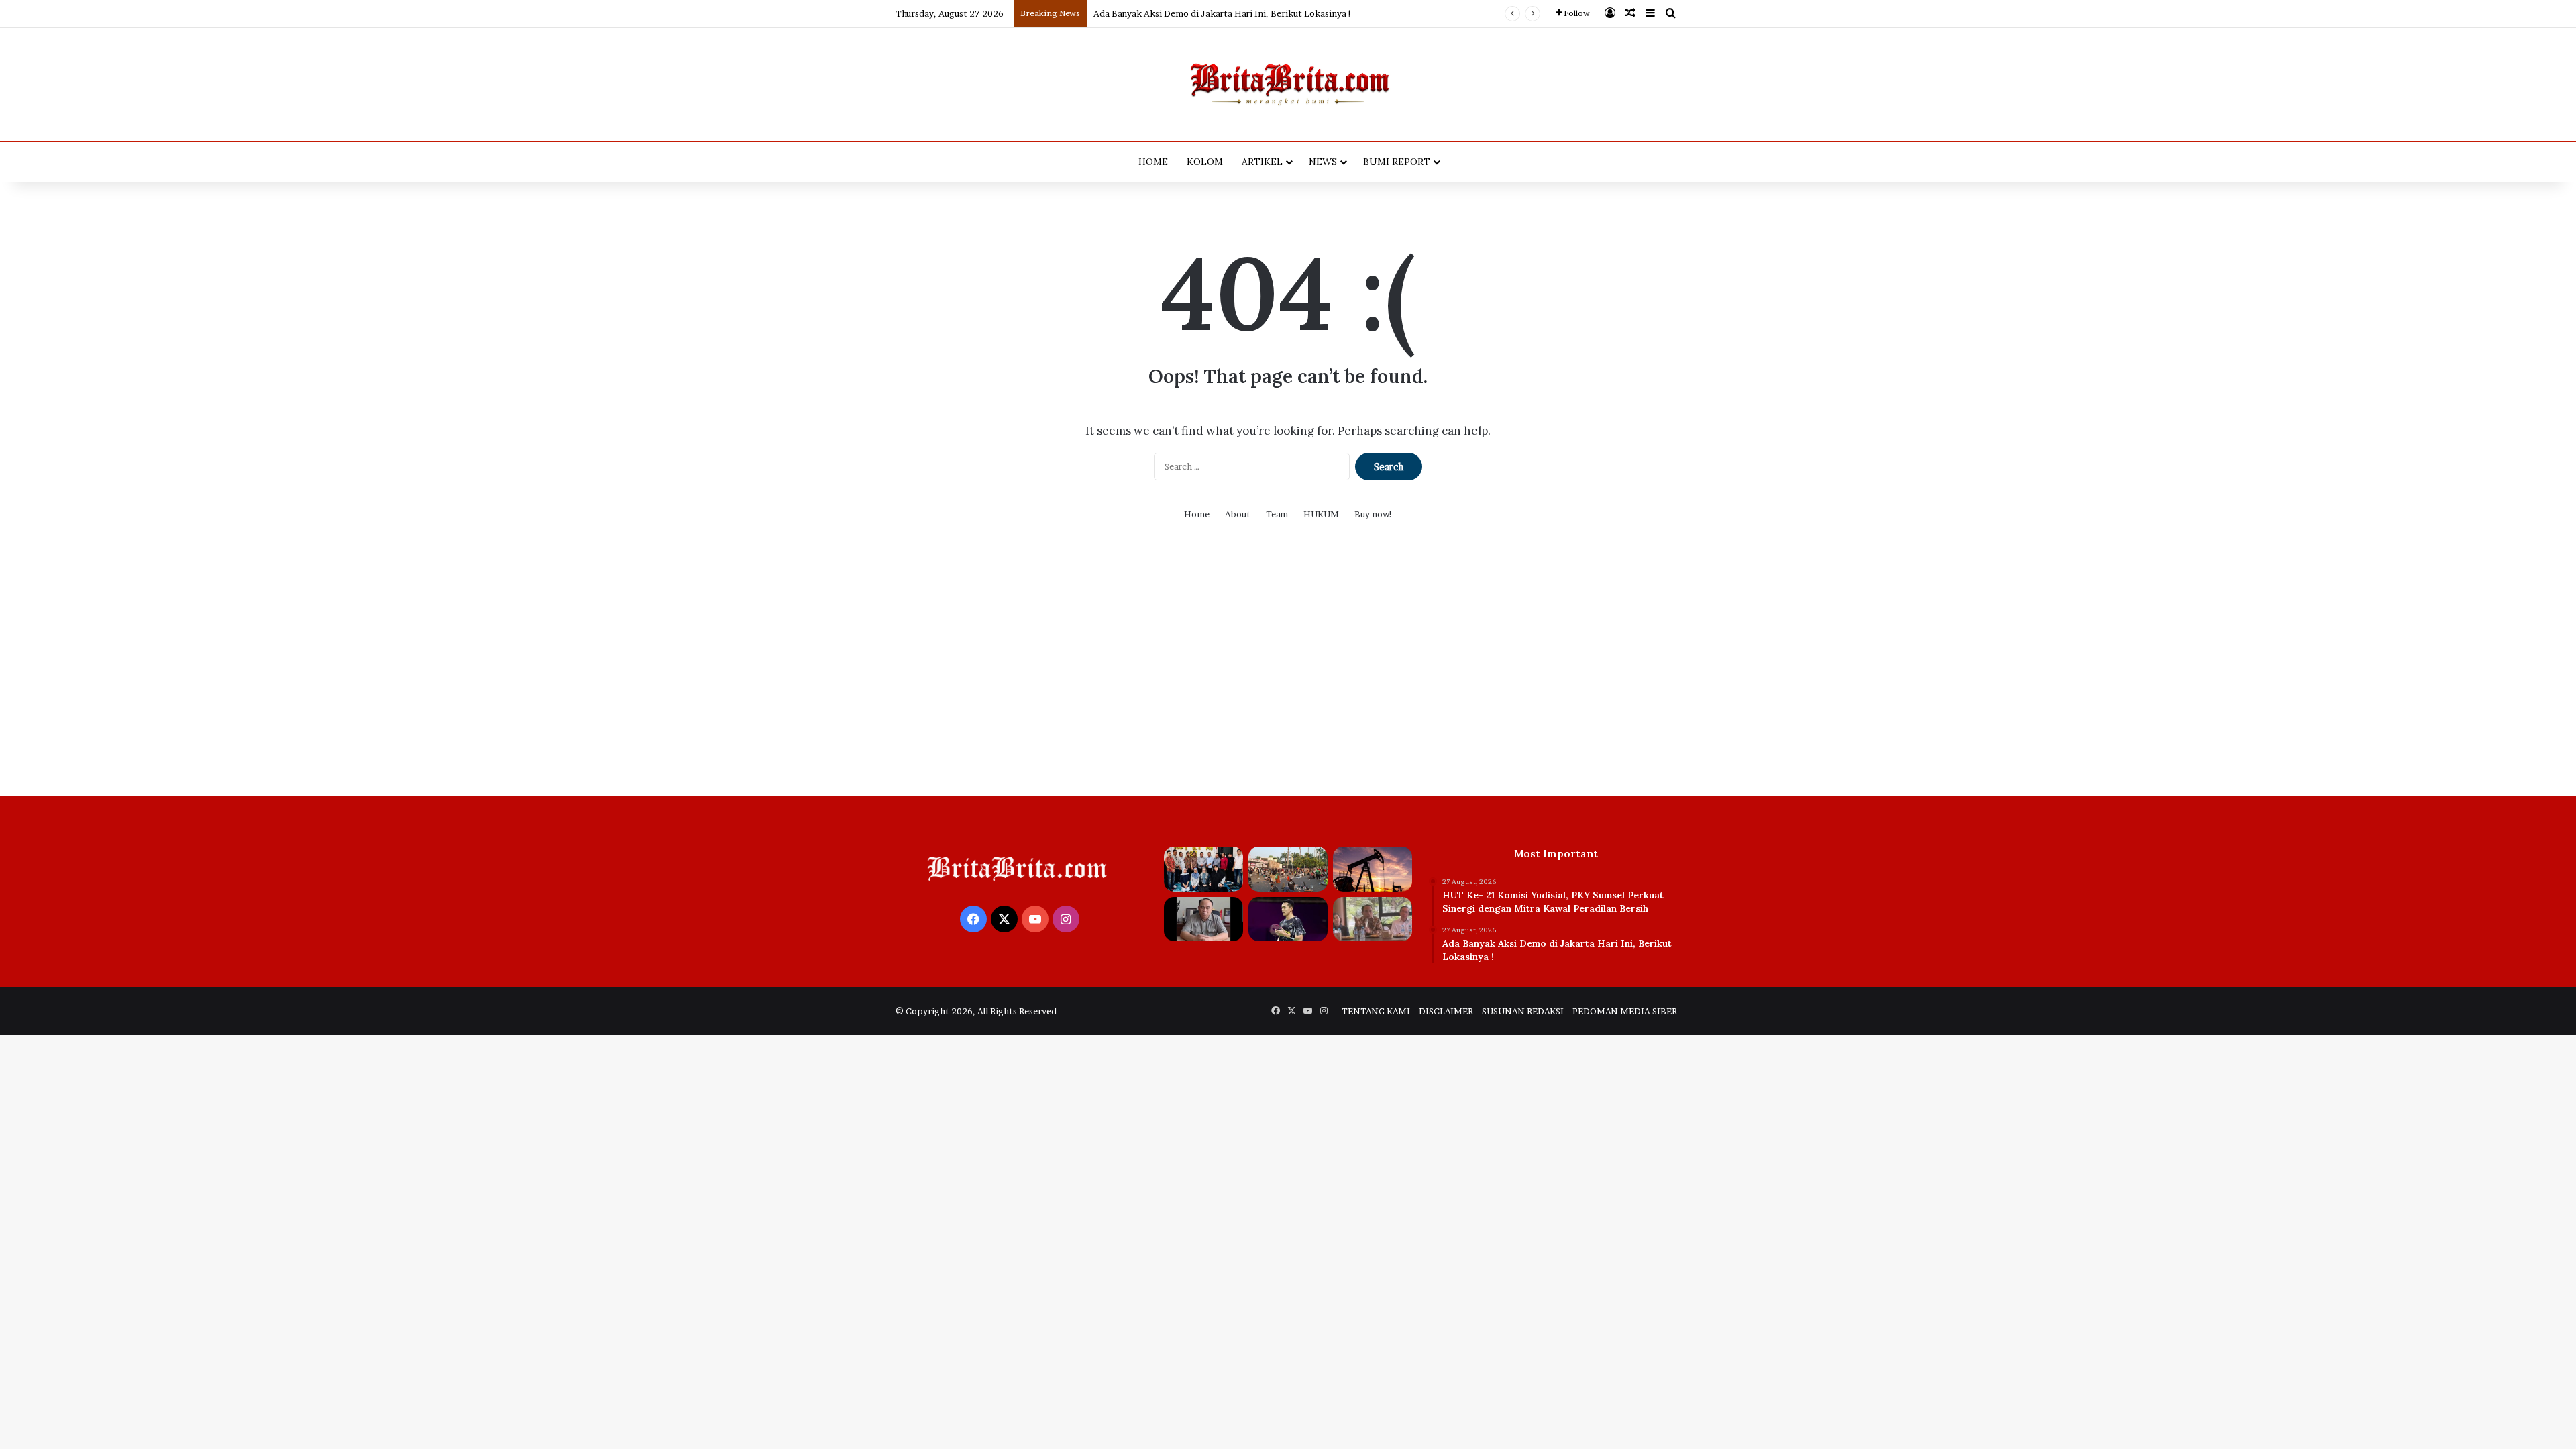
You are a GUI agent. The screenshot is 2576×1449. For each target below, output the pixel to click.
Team (1277, 514)
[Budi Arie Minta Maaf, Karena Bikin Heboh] (1203, 919)
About (1238, 514)
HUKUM (1321, 514)
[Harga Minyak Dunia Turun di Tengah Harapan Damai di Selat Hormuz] (1373, 869)
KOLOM (1205, 162)
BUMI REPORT (1397, 162)
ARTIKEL (1262, 162)
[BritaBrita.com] (1288, 84)
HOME (1153, 162)
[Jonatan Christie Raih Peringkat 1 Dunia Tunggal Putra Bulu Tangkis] (1288, 919)
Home (1197, 514)
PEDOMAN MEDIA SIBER (1625, 1011)
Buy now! (1374, 514)
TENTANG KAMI (1376, 1011)
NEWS (1323, 162)
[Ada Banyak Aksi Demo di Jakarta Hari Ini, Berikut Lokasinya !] (1288, 869)
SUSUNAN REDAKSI (1523, 1011)
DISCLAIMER (1446, 1011)
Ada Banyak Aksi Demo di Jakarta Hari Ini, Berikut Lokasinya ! (1223, 13)
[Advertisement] (1288, 669)
